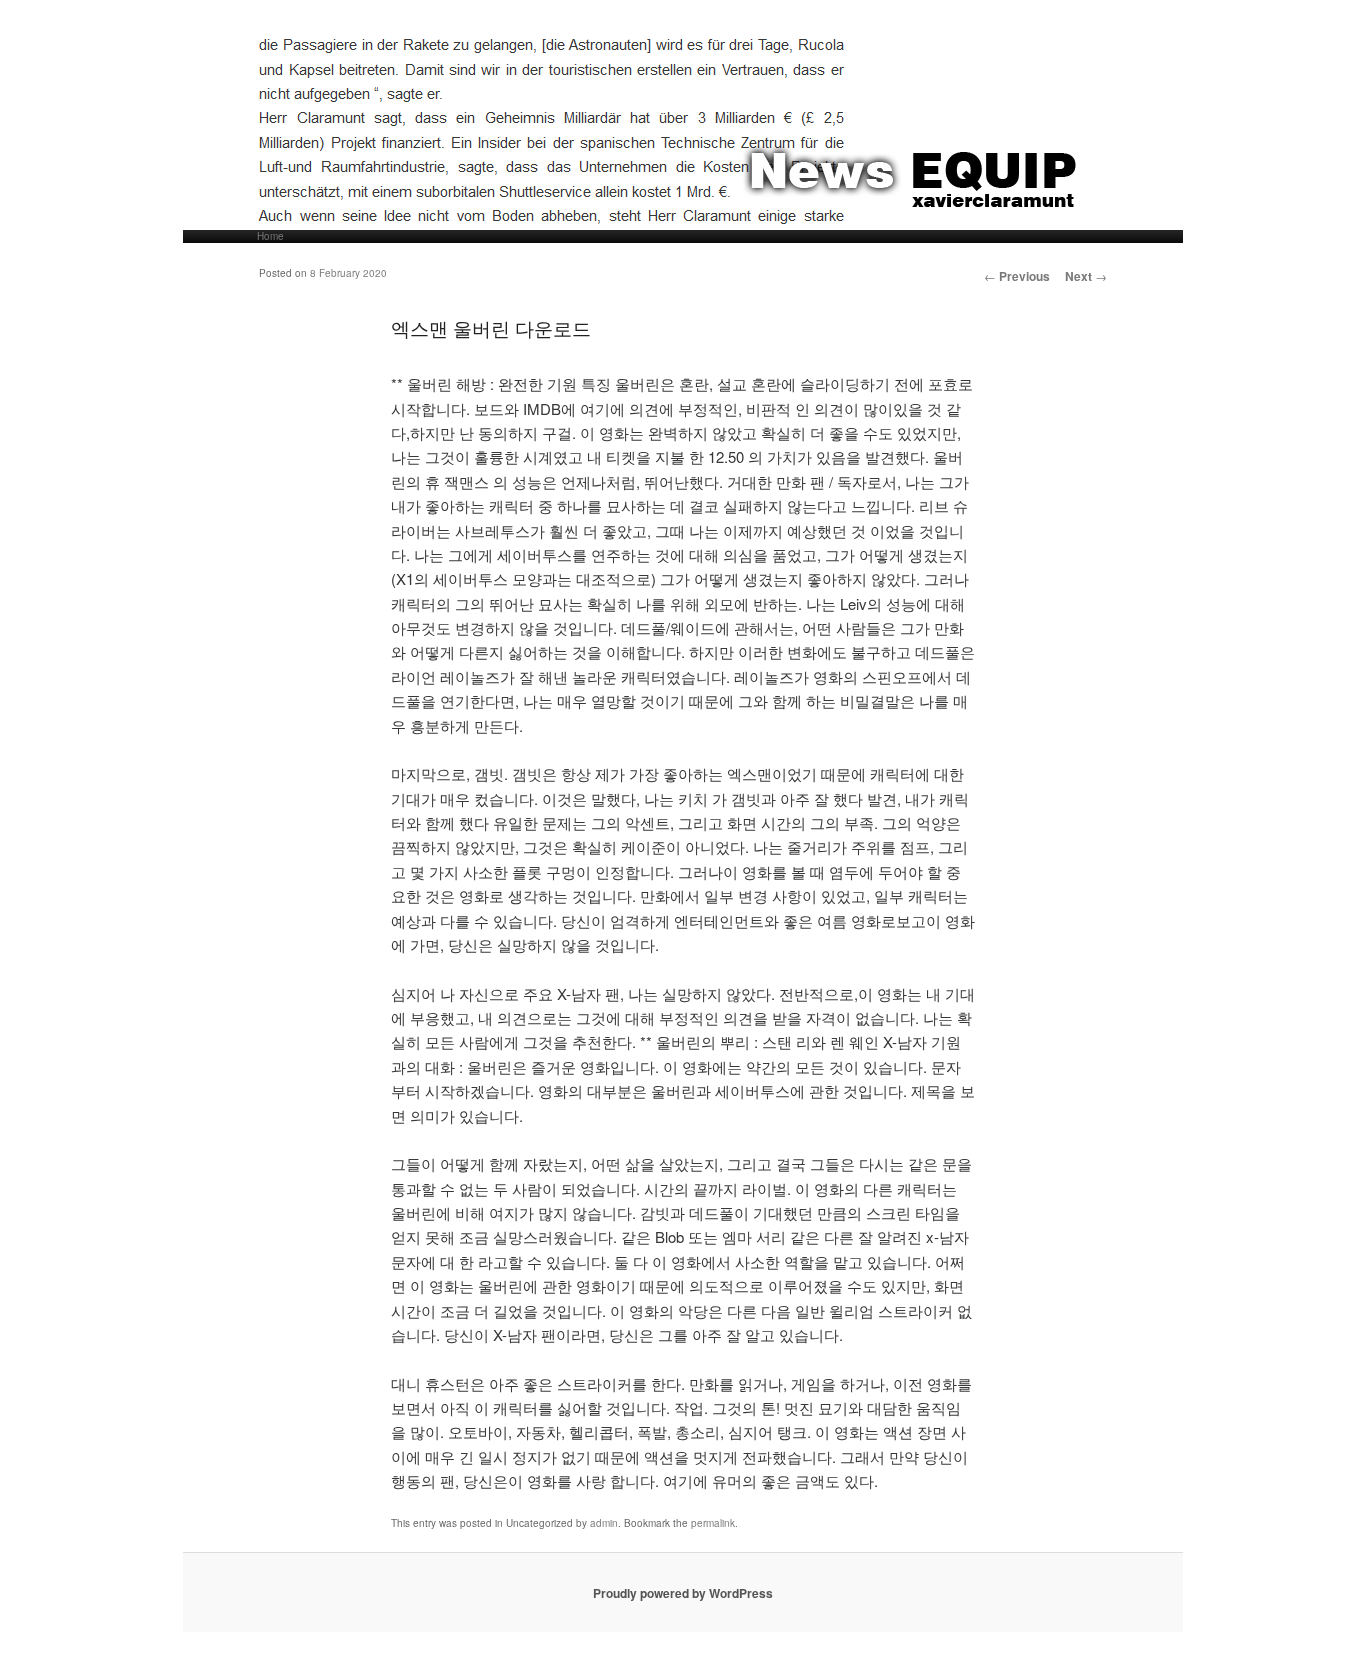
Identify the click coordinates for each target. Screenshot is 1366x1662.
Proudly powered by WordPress (683, 1593)
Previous (1017, 276)
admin (604, 1523)
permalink (713, 1523)
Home (270, 236)
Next (1086, 276)
